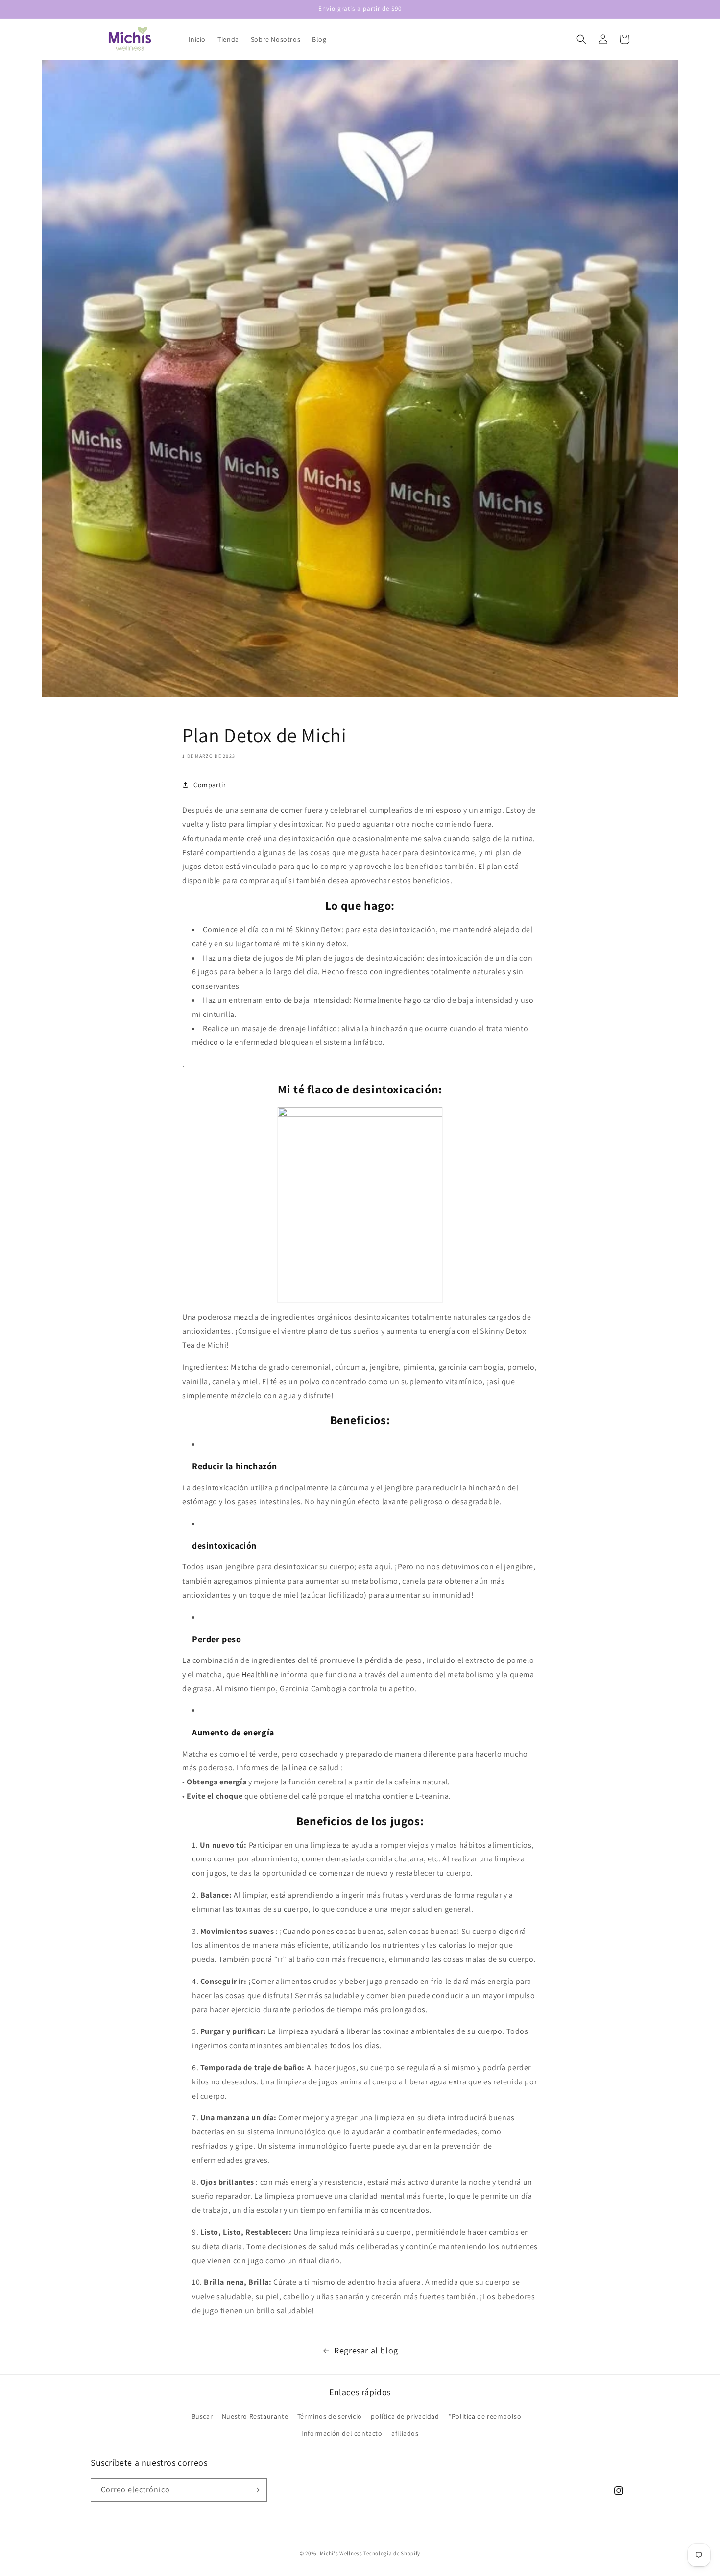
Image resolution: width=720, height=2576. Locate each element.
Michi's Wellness (341, 2553)
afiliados (405, 2433)
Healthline (260, 1674)
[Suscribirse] (256, 2490)
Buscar (202, 2416)
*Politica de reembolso (485, 2416)
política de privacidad (405, 2416)
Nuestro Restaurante (255, 2416)
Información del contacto (342, 2433)
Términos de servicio (330, 2416)
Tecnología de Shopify (392, 2553)
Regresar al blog (366, 2350)
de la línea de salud (305, 1768)
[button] (581, 39)
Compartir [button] (210, 785)
